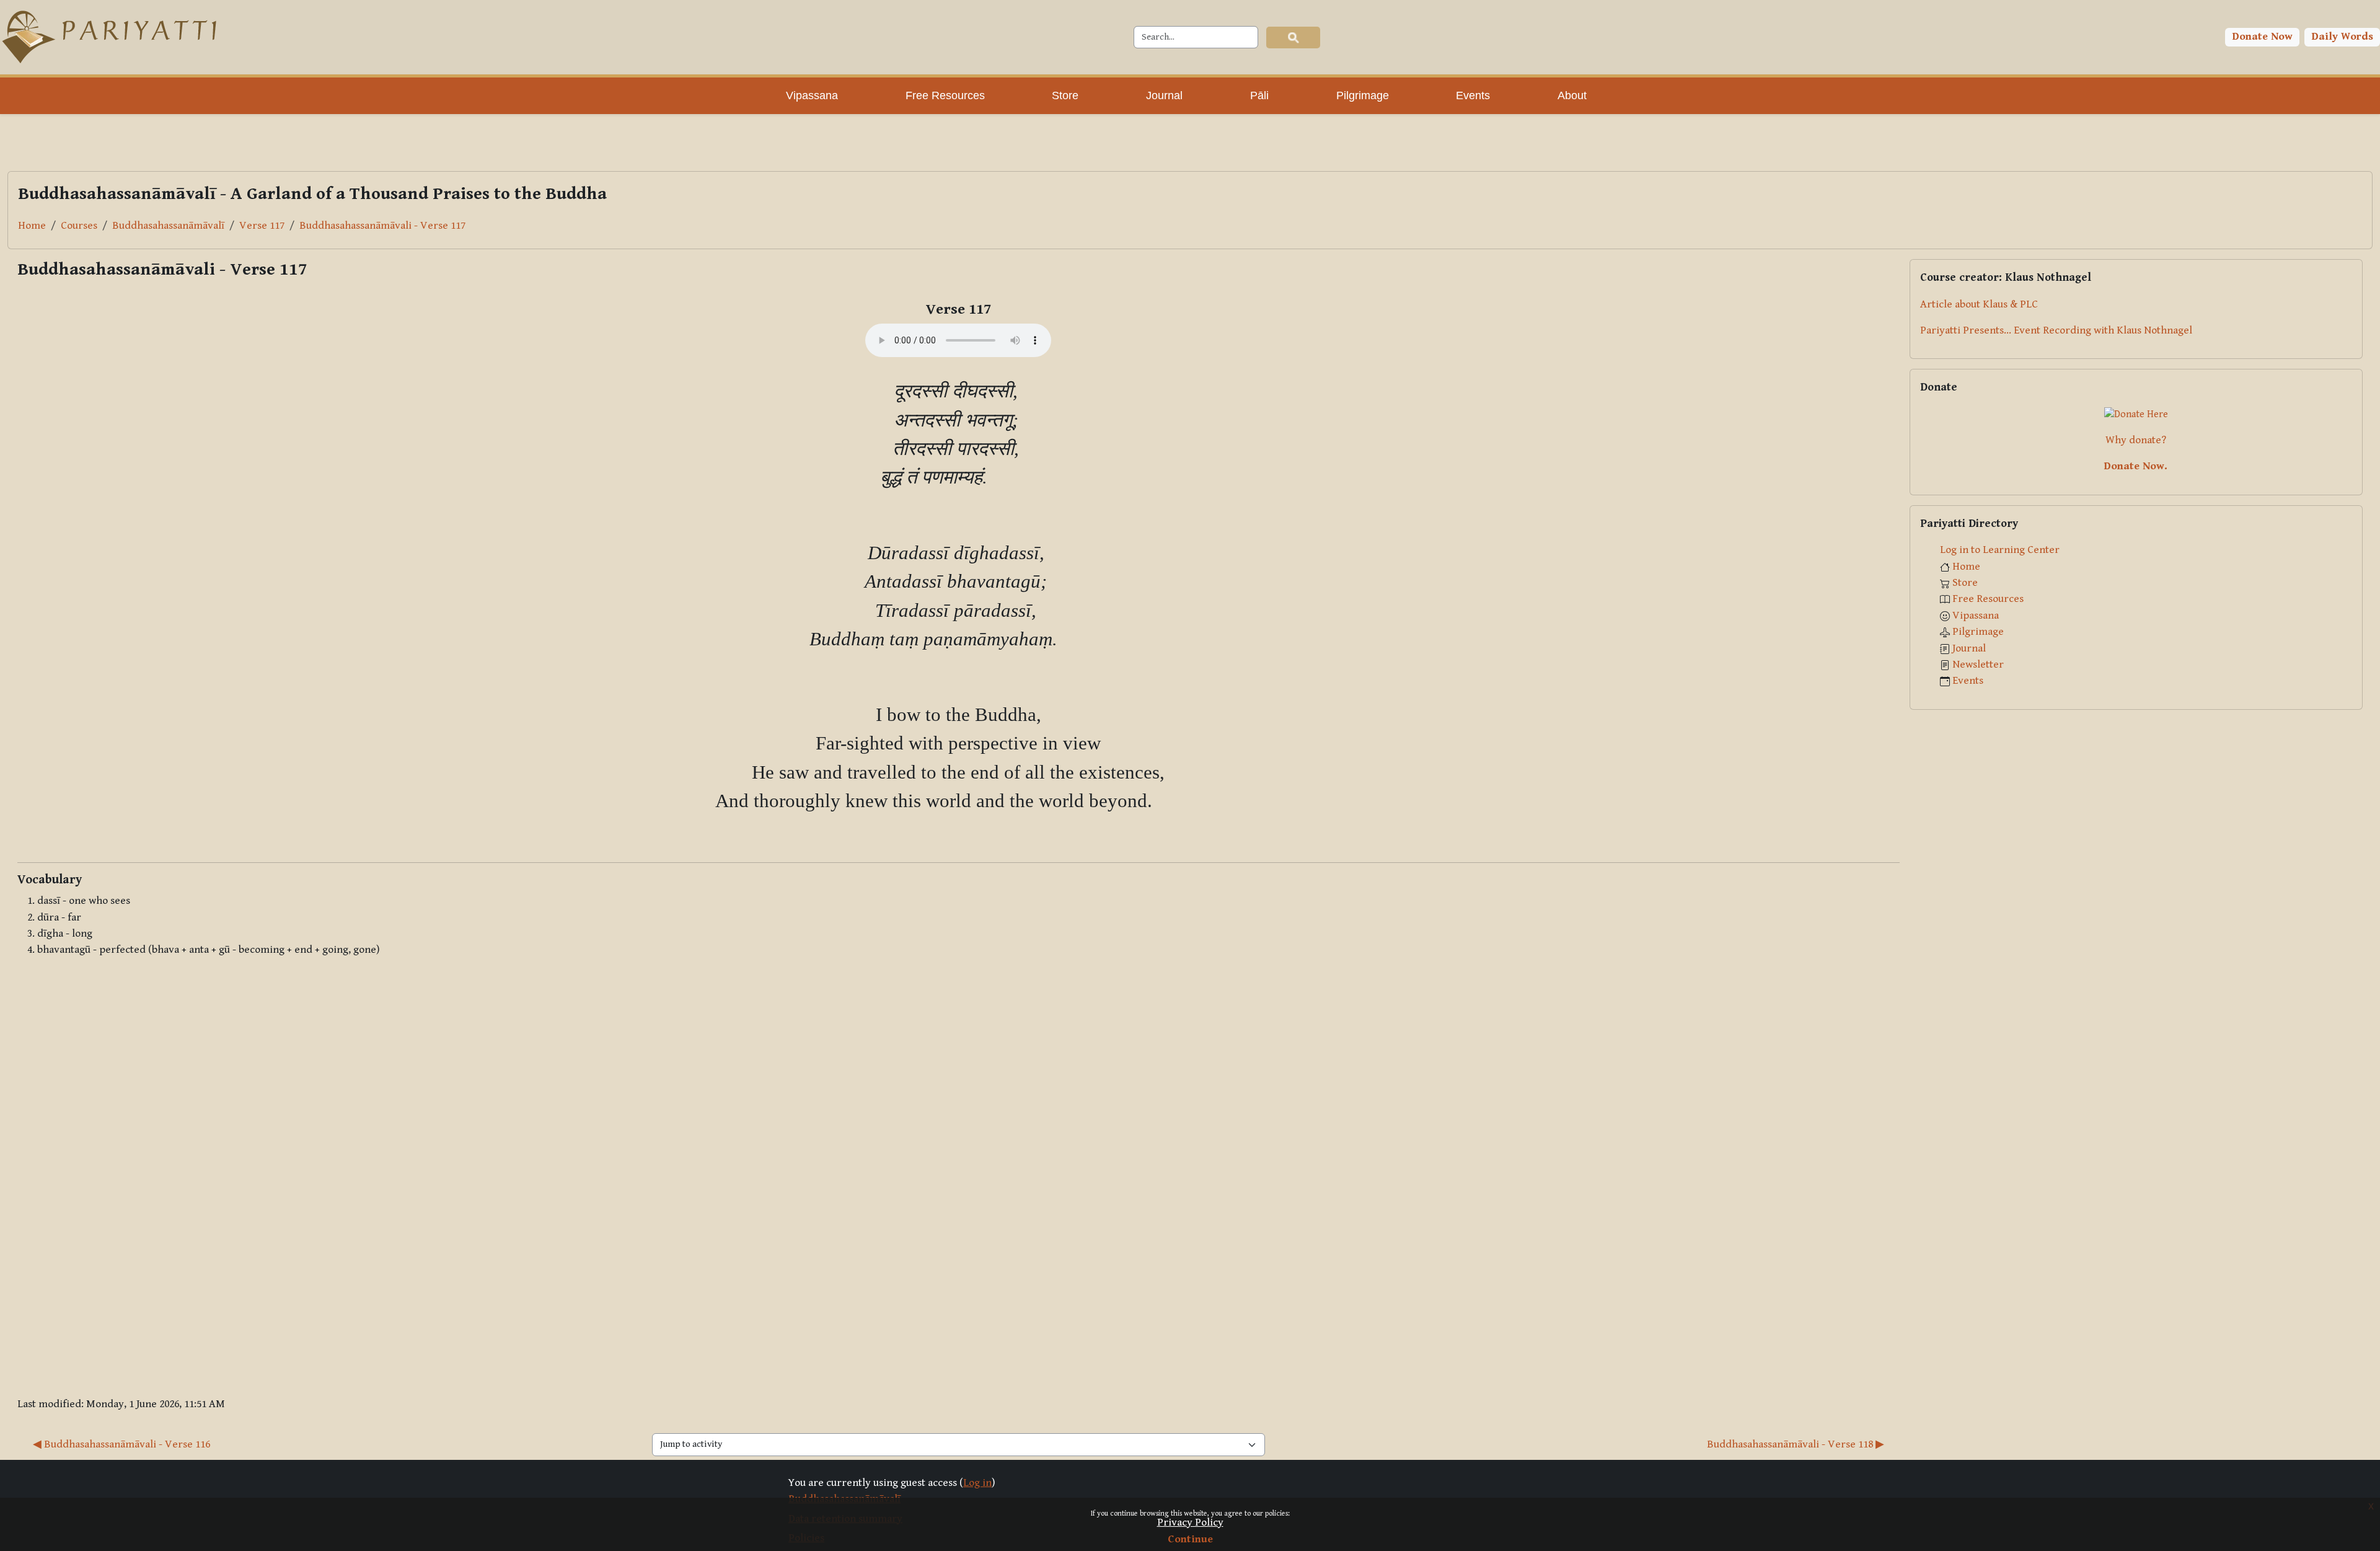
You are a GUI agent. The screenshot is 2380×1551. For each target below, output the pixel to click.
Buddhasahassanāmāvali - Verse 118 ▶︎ (1796, 1444)
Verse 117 (262, 226)
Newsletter (1978, 665)
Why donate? (2136, 440)
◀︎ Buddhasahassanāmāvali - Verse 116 (121, 1444)
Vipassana (1976, 616)
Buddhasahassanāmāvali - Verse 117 (382, 226)
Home (32, 226)
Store (1965, 583)
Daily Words (2343, 37)
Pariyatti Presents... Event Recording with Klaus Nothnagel (2056, 330)
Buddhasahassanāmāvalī (168, 226)
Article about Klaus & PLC (1979, 304)
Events (1968, 681)
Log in (977, 1483)
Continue (1190, 1539)
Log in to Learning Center (2000, 550)
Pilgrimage (1978, 632)
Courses (79, 226)
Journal (1969, 648)
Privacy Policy (1190, 1522)
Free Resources (1988, 599)
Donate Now (2263, 37)
